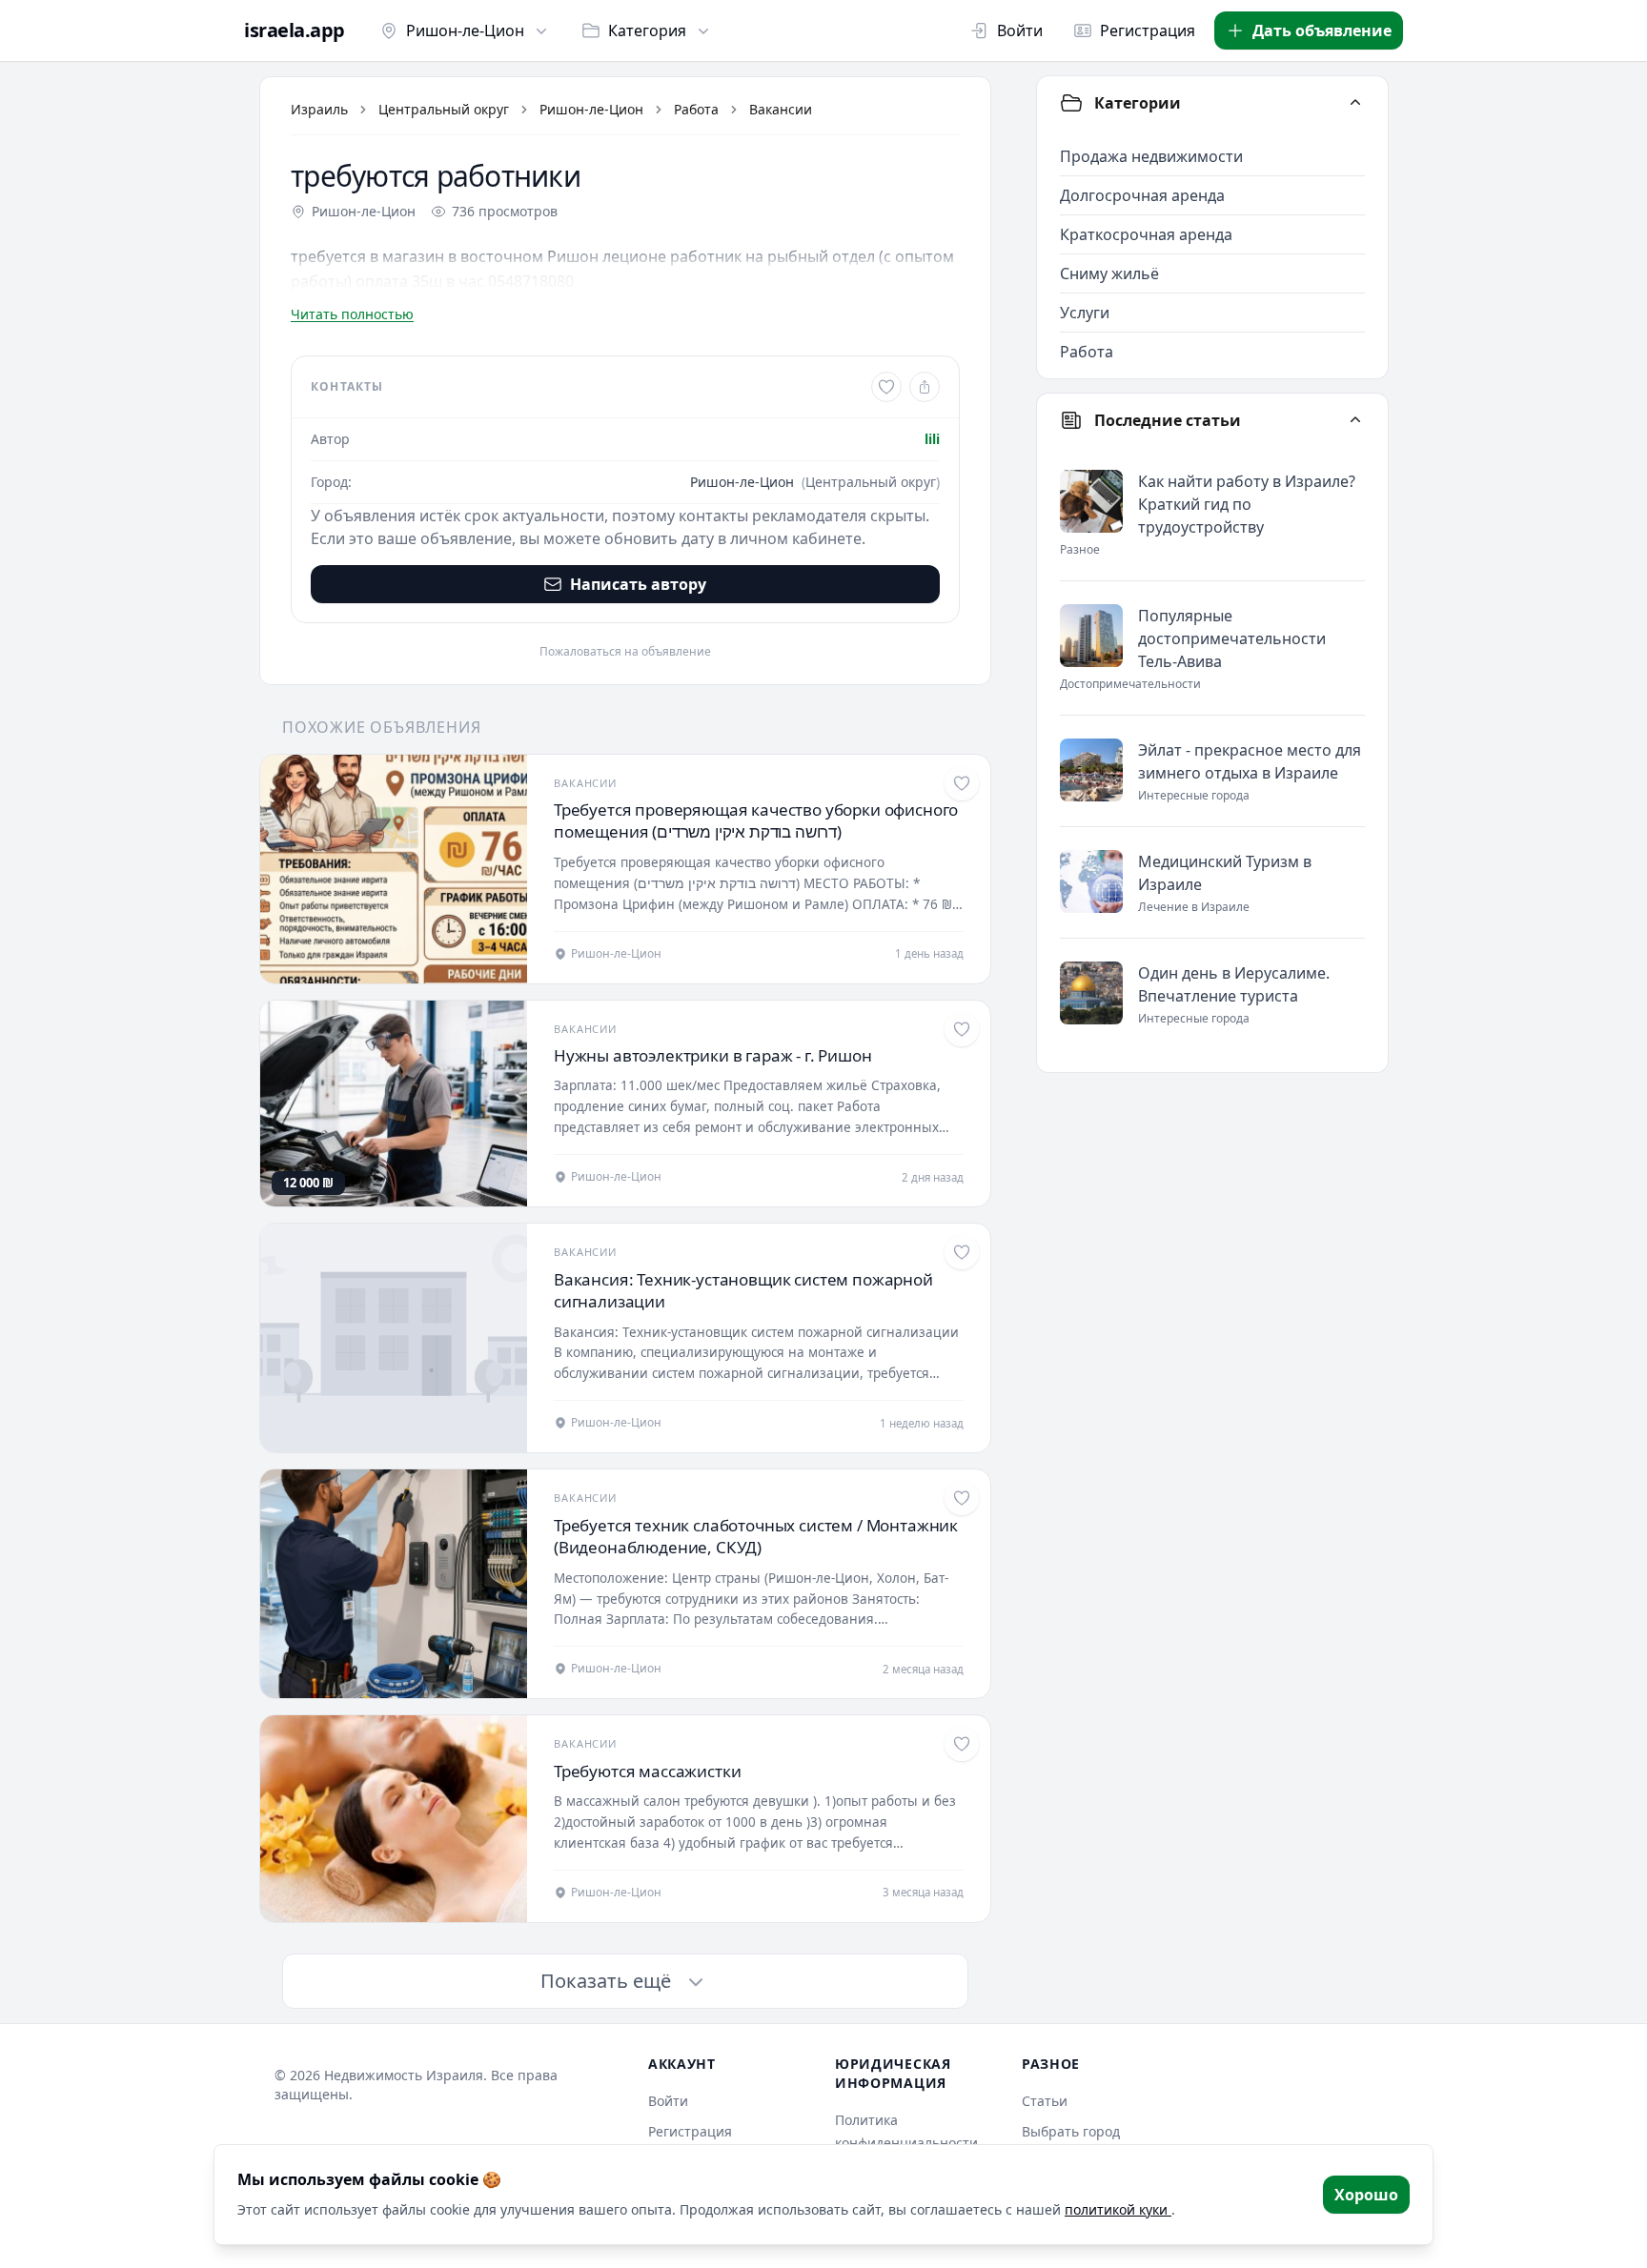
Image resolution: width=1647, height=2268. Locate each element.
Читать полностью (352, 314)
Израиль (319, 109)
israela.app (295, 30)
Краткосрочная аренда (1146, 234)
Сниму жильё (1109, 273)
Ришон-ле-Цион (465, 30)
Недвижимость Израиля (404, 2075)
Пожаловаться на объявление (625, 652)
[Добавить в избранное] (886, 387)
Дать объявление (1322, 30)
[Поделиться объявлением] (925, 387)
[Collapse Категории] (1355, 103)
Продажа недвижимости (1151, 156)
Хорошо (1366, 2195)
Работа (696, 109)
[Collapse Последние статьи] (1355, 420)
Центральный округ (444, 109)
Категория (647, 30)
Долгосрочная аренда (1142, 195)
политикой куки (1118, 2209)
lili (932, 439)
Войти (1020, 30)
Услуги (1085, 313)
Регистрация (1148, 30)
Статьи (1045, 2101)
